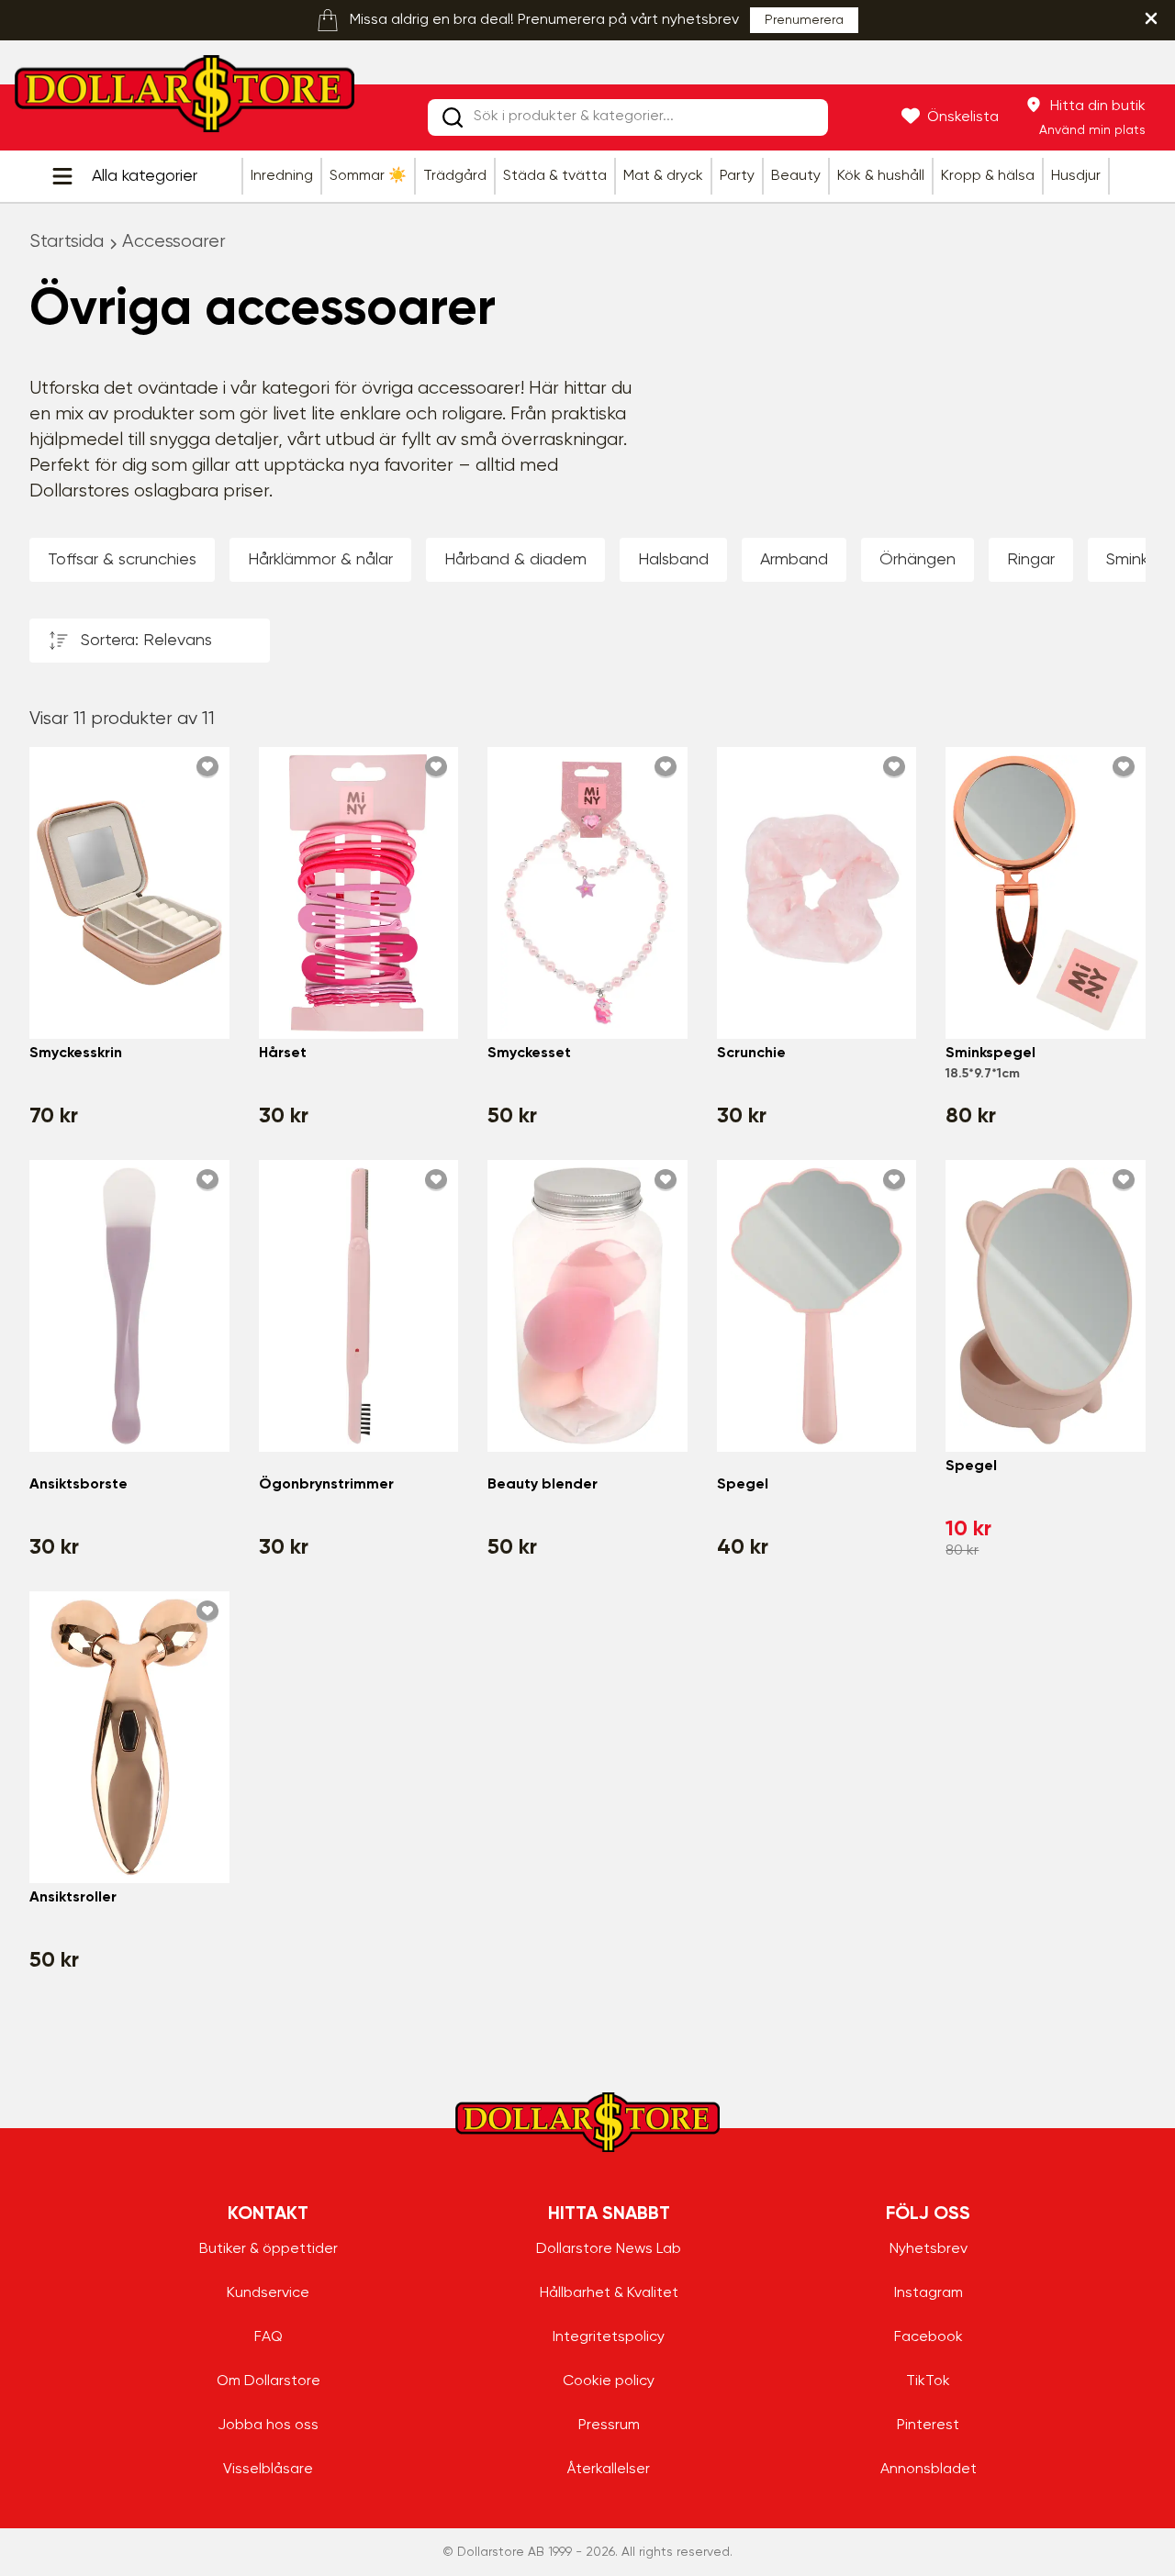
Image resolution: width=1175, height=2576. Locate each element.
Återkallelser (609, 2470)
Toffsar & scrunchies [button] (122, 560)
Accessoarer (174, 242)
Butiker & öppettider (269, 2249)
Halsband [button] (673, 560)
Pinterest (928, 2425)
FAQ (269, 2337)
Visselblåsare (268, 2470)
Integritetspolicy (609, 2337)
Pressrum (609, 2425)
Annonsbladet (929, 2470)
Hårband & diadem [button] (515, 560)
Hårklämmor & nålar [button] (320, 560)
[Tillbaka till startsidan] (185, 99)
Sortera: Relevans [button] (146, 641)
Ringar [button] (1031, 560)
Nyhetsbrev (929, 2249)
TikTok (928, 2381)
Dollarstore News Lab (609, 2249)
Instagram (929, 2293)
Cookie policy (609, 2381)
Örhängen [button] (918, 560)
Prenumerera (804, 20)
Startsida (67, 242)
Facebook (929, 2337)
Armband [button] (794, 560)
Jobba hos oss (268, 2425)
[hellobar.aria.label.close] (1151, 18)
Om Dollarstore (269, 2381)
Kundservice (268, 2293)
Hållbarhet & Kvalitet (609, 2293)
